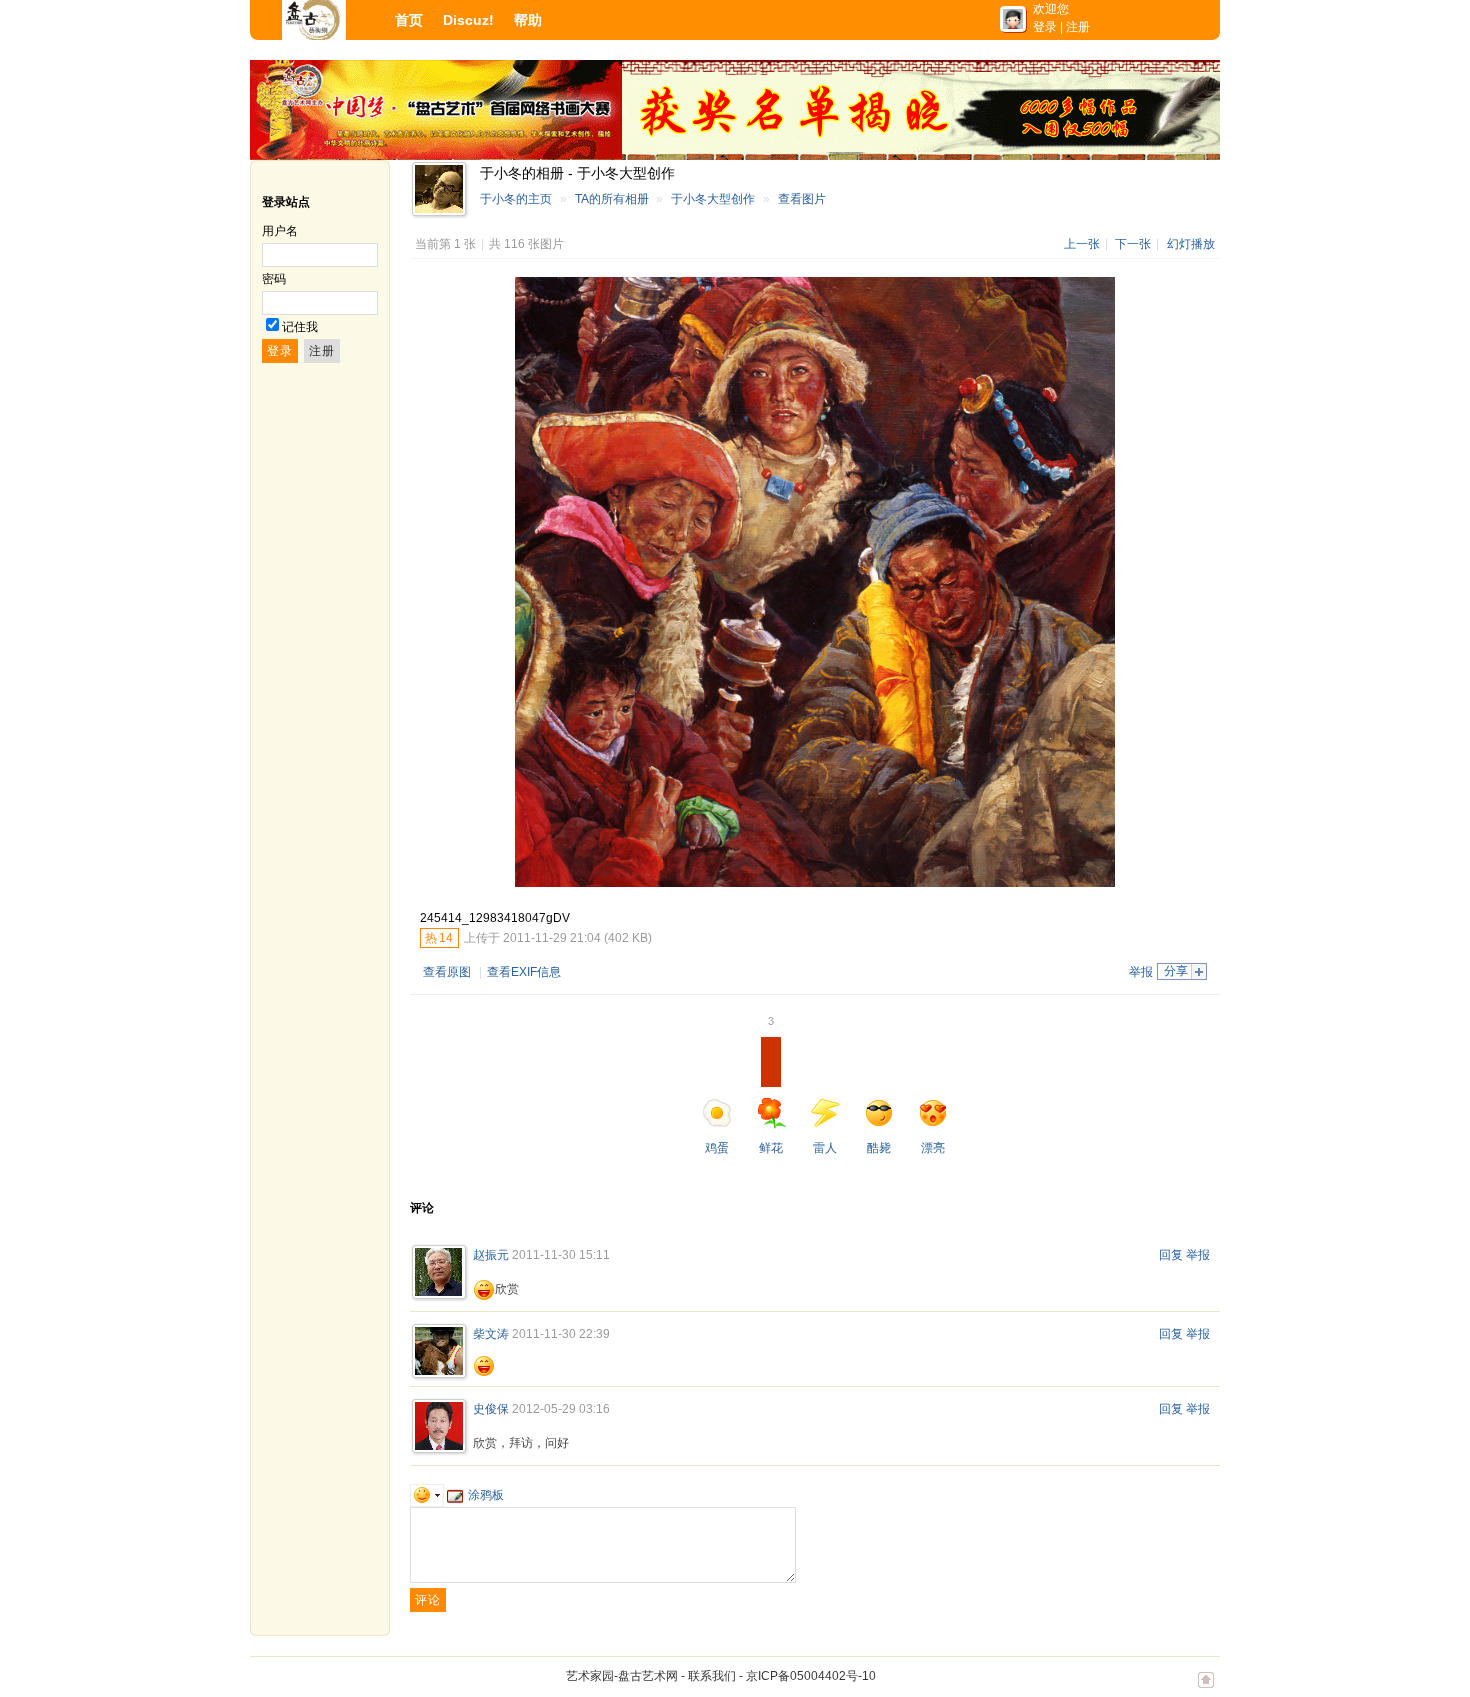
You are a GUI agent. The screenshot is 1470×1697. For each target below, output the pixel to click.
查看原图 (447, 972)
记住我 (300, 327)
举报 (1141, 972)
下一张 (1133, 244)
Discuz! (468, 20)
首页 (409, 20)
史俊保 (491, 1409)
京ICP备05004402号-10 (811, 1676)
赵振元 (491, 1255)
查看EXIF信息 (524, 972)
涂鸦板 (486, 1495)
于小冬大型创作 (713, 199)
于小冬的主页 (516, 199)
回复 (1171, 1255)
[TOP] (1206, 1690)
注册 (1078, 27)
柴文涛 (491, 1334)
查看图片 (802, 199)
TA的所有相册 (612, 199)
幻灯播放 (1191, 244)
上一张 (1082, 244)
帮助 (528, 20)
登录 (1045, 27)
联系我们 (712, 1676)
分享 (1176, 971)
